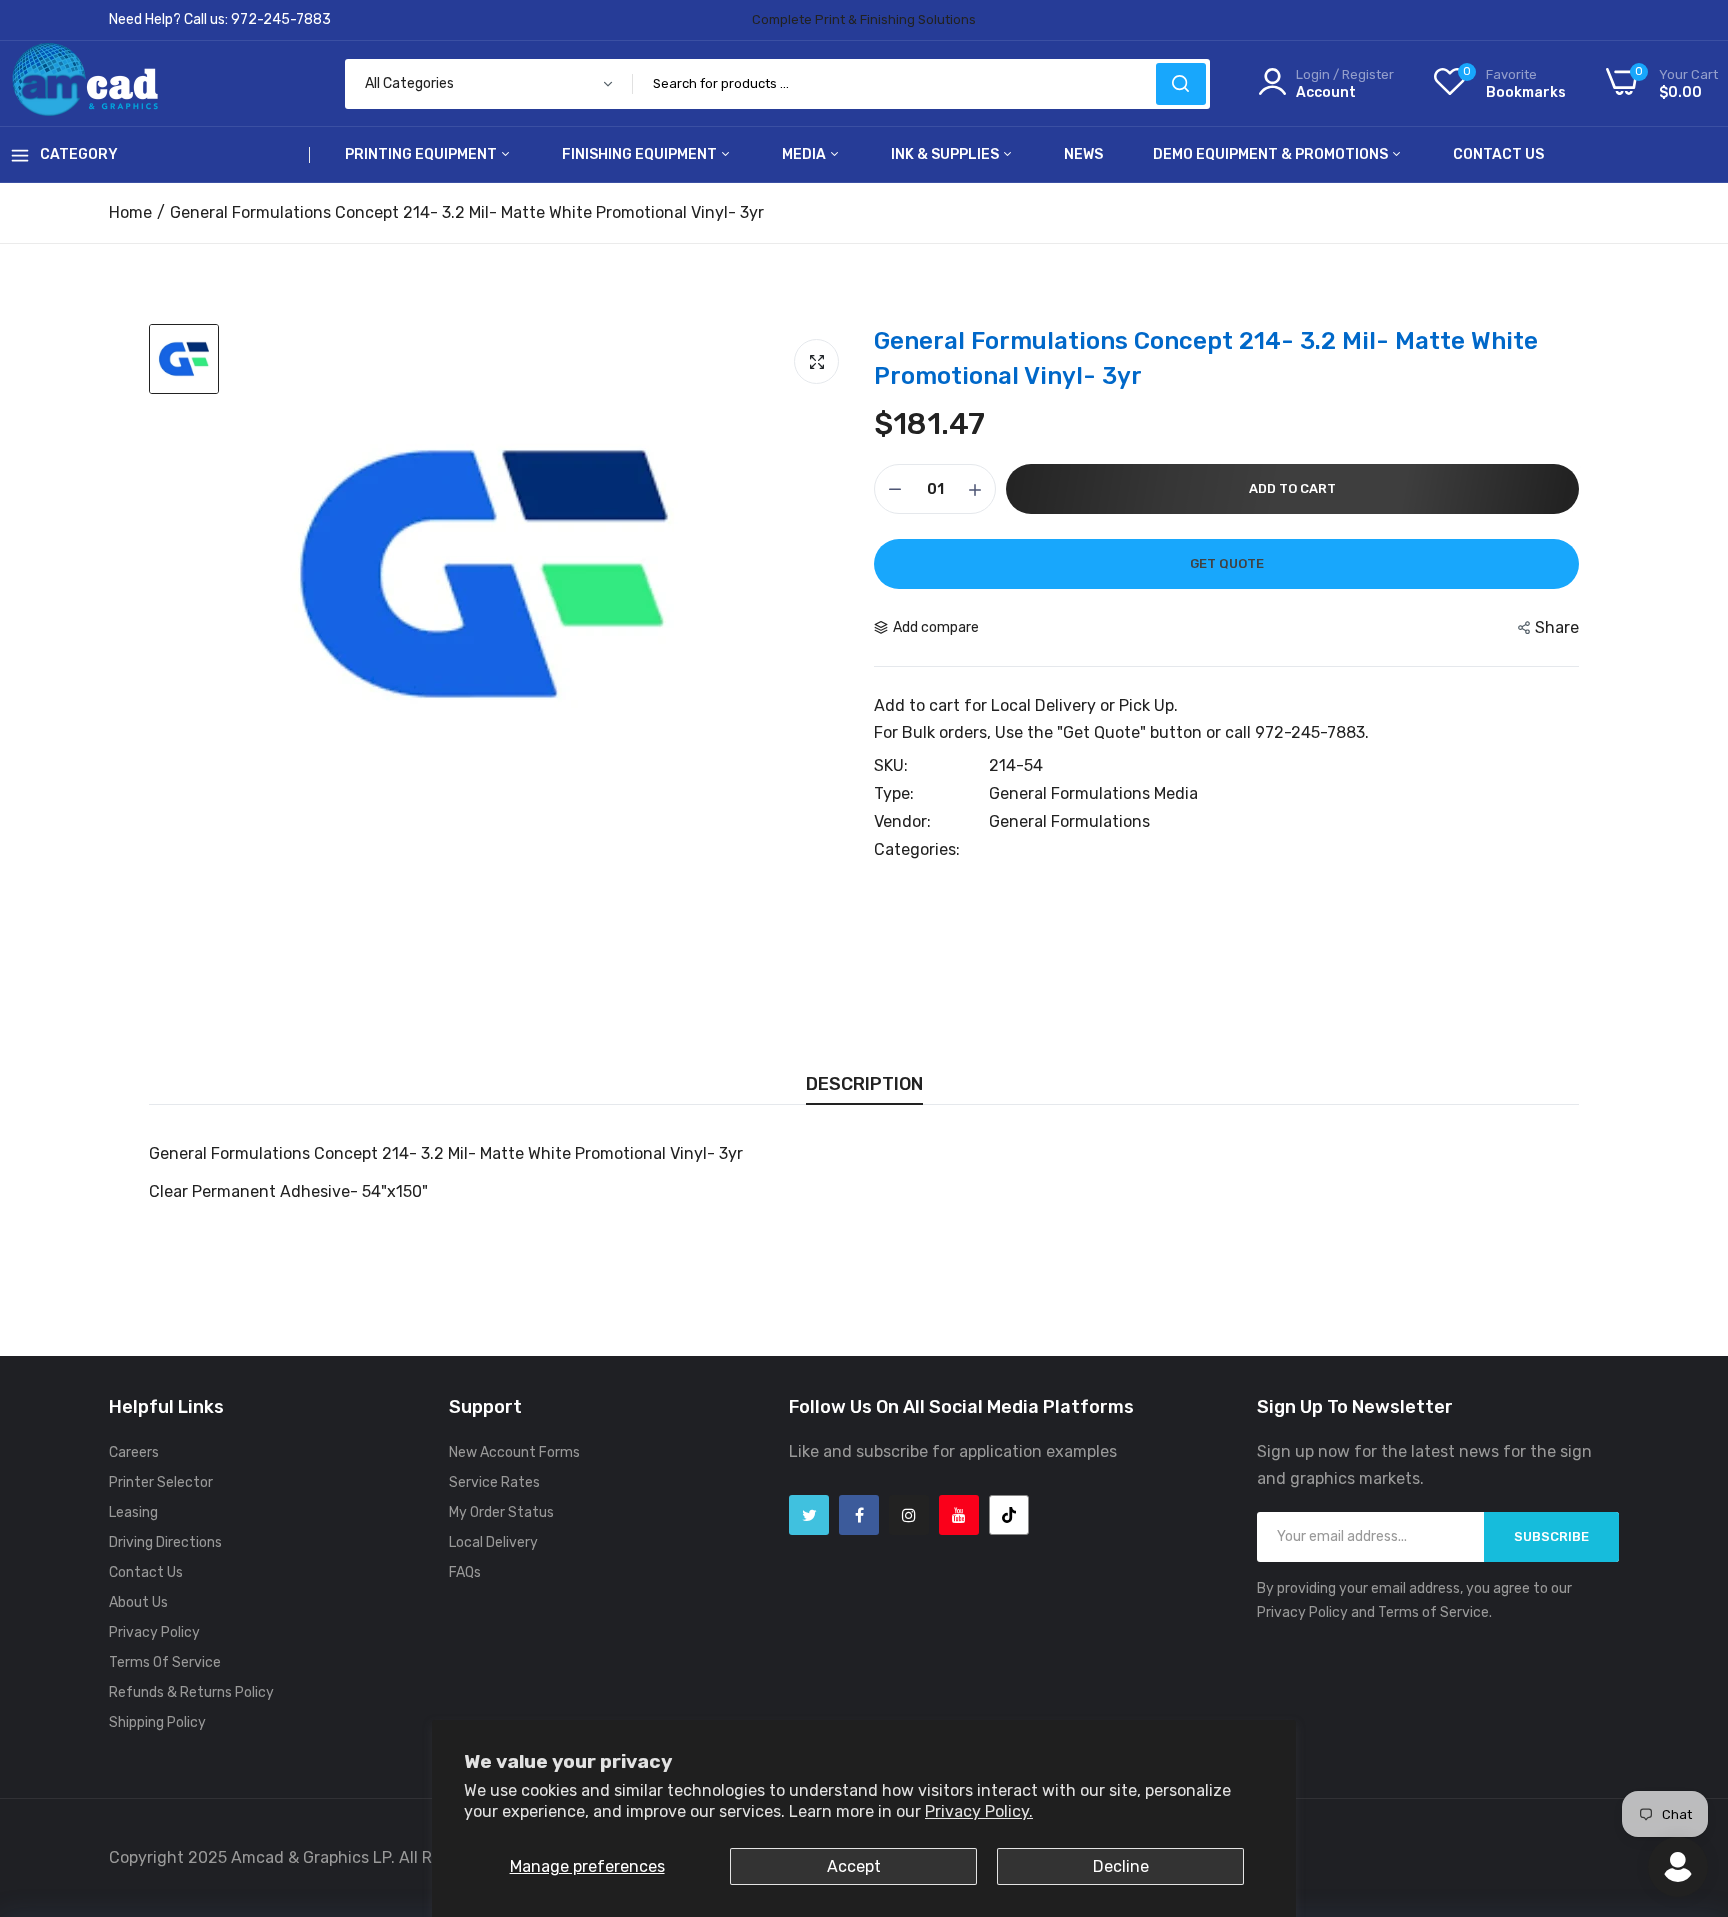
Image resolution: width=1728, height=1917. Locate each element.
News (1083, 154)
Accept (854, 1866)
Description (864, 1084)
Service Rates (494, 1482)
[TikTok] (1009, 1515)
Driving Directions (165, 1542)
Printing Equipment (422, 154)
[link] (1688, 1772)
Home (130, 212)
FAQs (465, 1572)
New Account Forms (514, 1452)
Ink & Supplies (946, 154)
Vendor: (902, 822)
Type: (894, 794)
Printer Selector (161, 1482)
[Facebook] (859, 1515)
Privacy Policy (154, 1632)
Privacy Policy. (979, 1811)
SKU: (891, 766)
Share (1557, 627)
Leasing (133, 1512)
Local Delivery (493, 1542)
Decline (1121, 1866)
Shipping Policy (157, 1722)
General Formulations (1069, 821)
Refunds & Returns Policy (191, 1692)
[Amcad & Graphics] (85, 83)
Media (805, 154)
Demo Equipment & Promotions (1272, 154)
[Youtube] (959, 1515)
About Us (138, 1602)
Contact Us (1498, 154)
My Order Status (501, 1512)
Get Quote (1224, 563)
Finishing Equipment (641, 154)
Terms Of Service (165, 1662)
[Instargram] (909, 1515)
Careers (134, 1452)
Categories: (917, 850)
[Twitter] (809, 1515)
